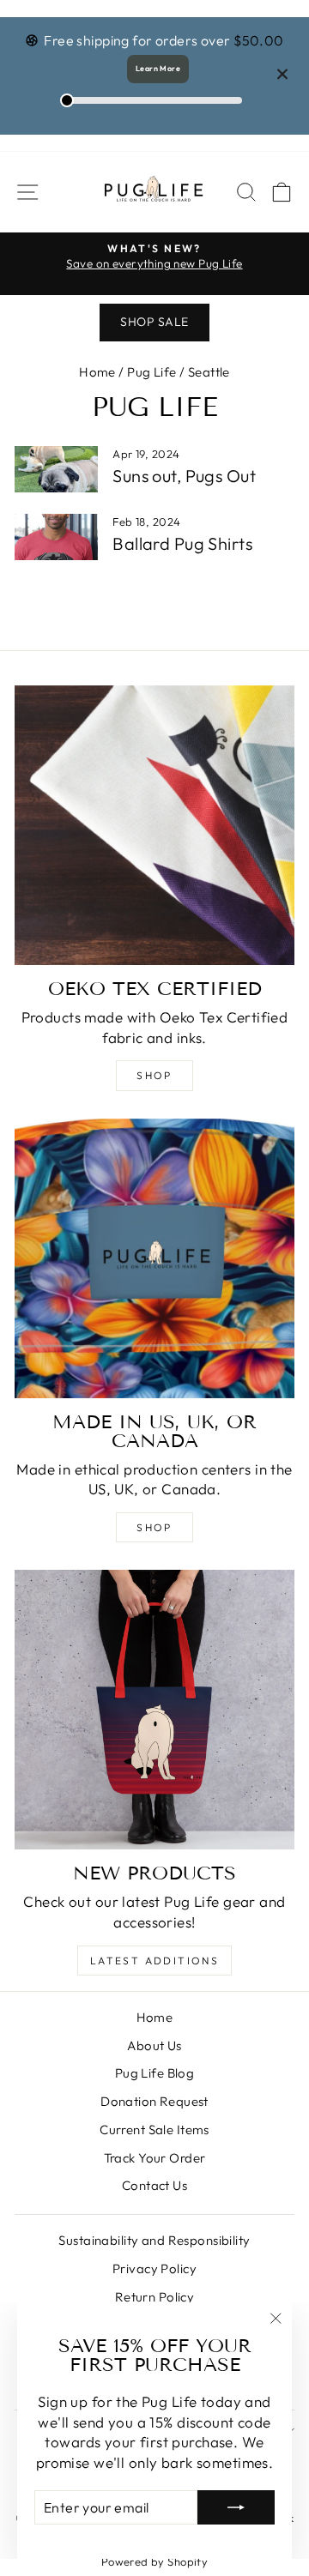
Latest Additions (154, 1961)
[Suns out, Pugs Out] (56, 470)
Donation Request (154, 2101)
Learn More (158, 68)
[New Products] (154, 1710)
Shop (154, 1075)
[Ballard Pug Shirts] (56, 537)
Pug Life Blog (155, 2073)
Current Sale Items (154, 2130)
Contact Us (154, 2185)
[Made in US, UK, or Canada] (154, 1258)
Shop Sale (154, 322)
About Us (154, 2045)
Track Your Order (155, 2158)
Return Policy (155, 2297)
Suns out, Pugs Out (184, 476)
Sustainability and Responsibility (154, 2240)
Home (97, 372)
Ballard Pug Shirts (182, 543)
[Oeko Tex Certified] (154, 825)
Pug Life (151, 372)
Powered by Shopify (155, 2561)
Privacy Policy (154, 2268)
